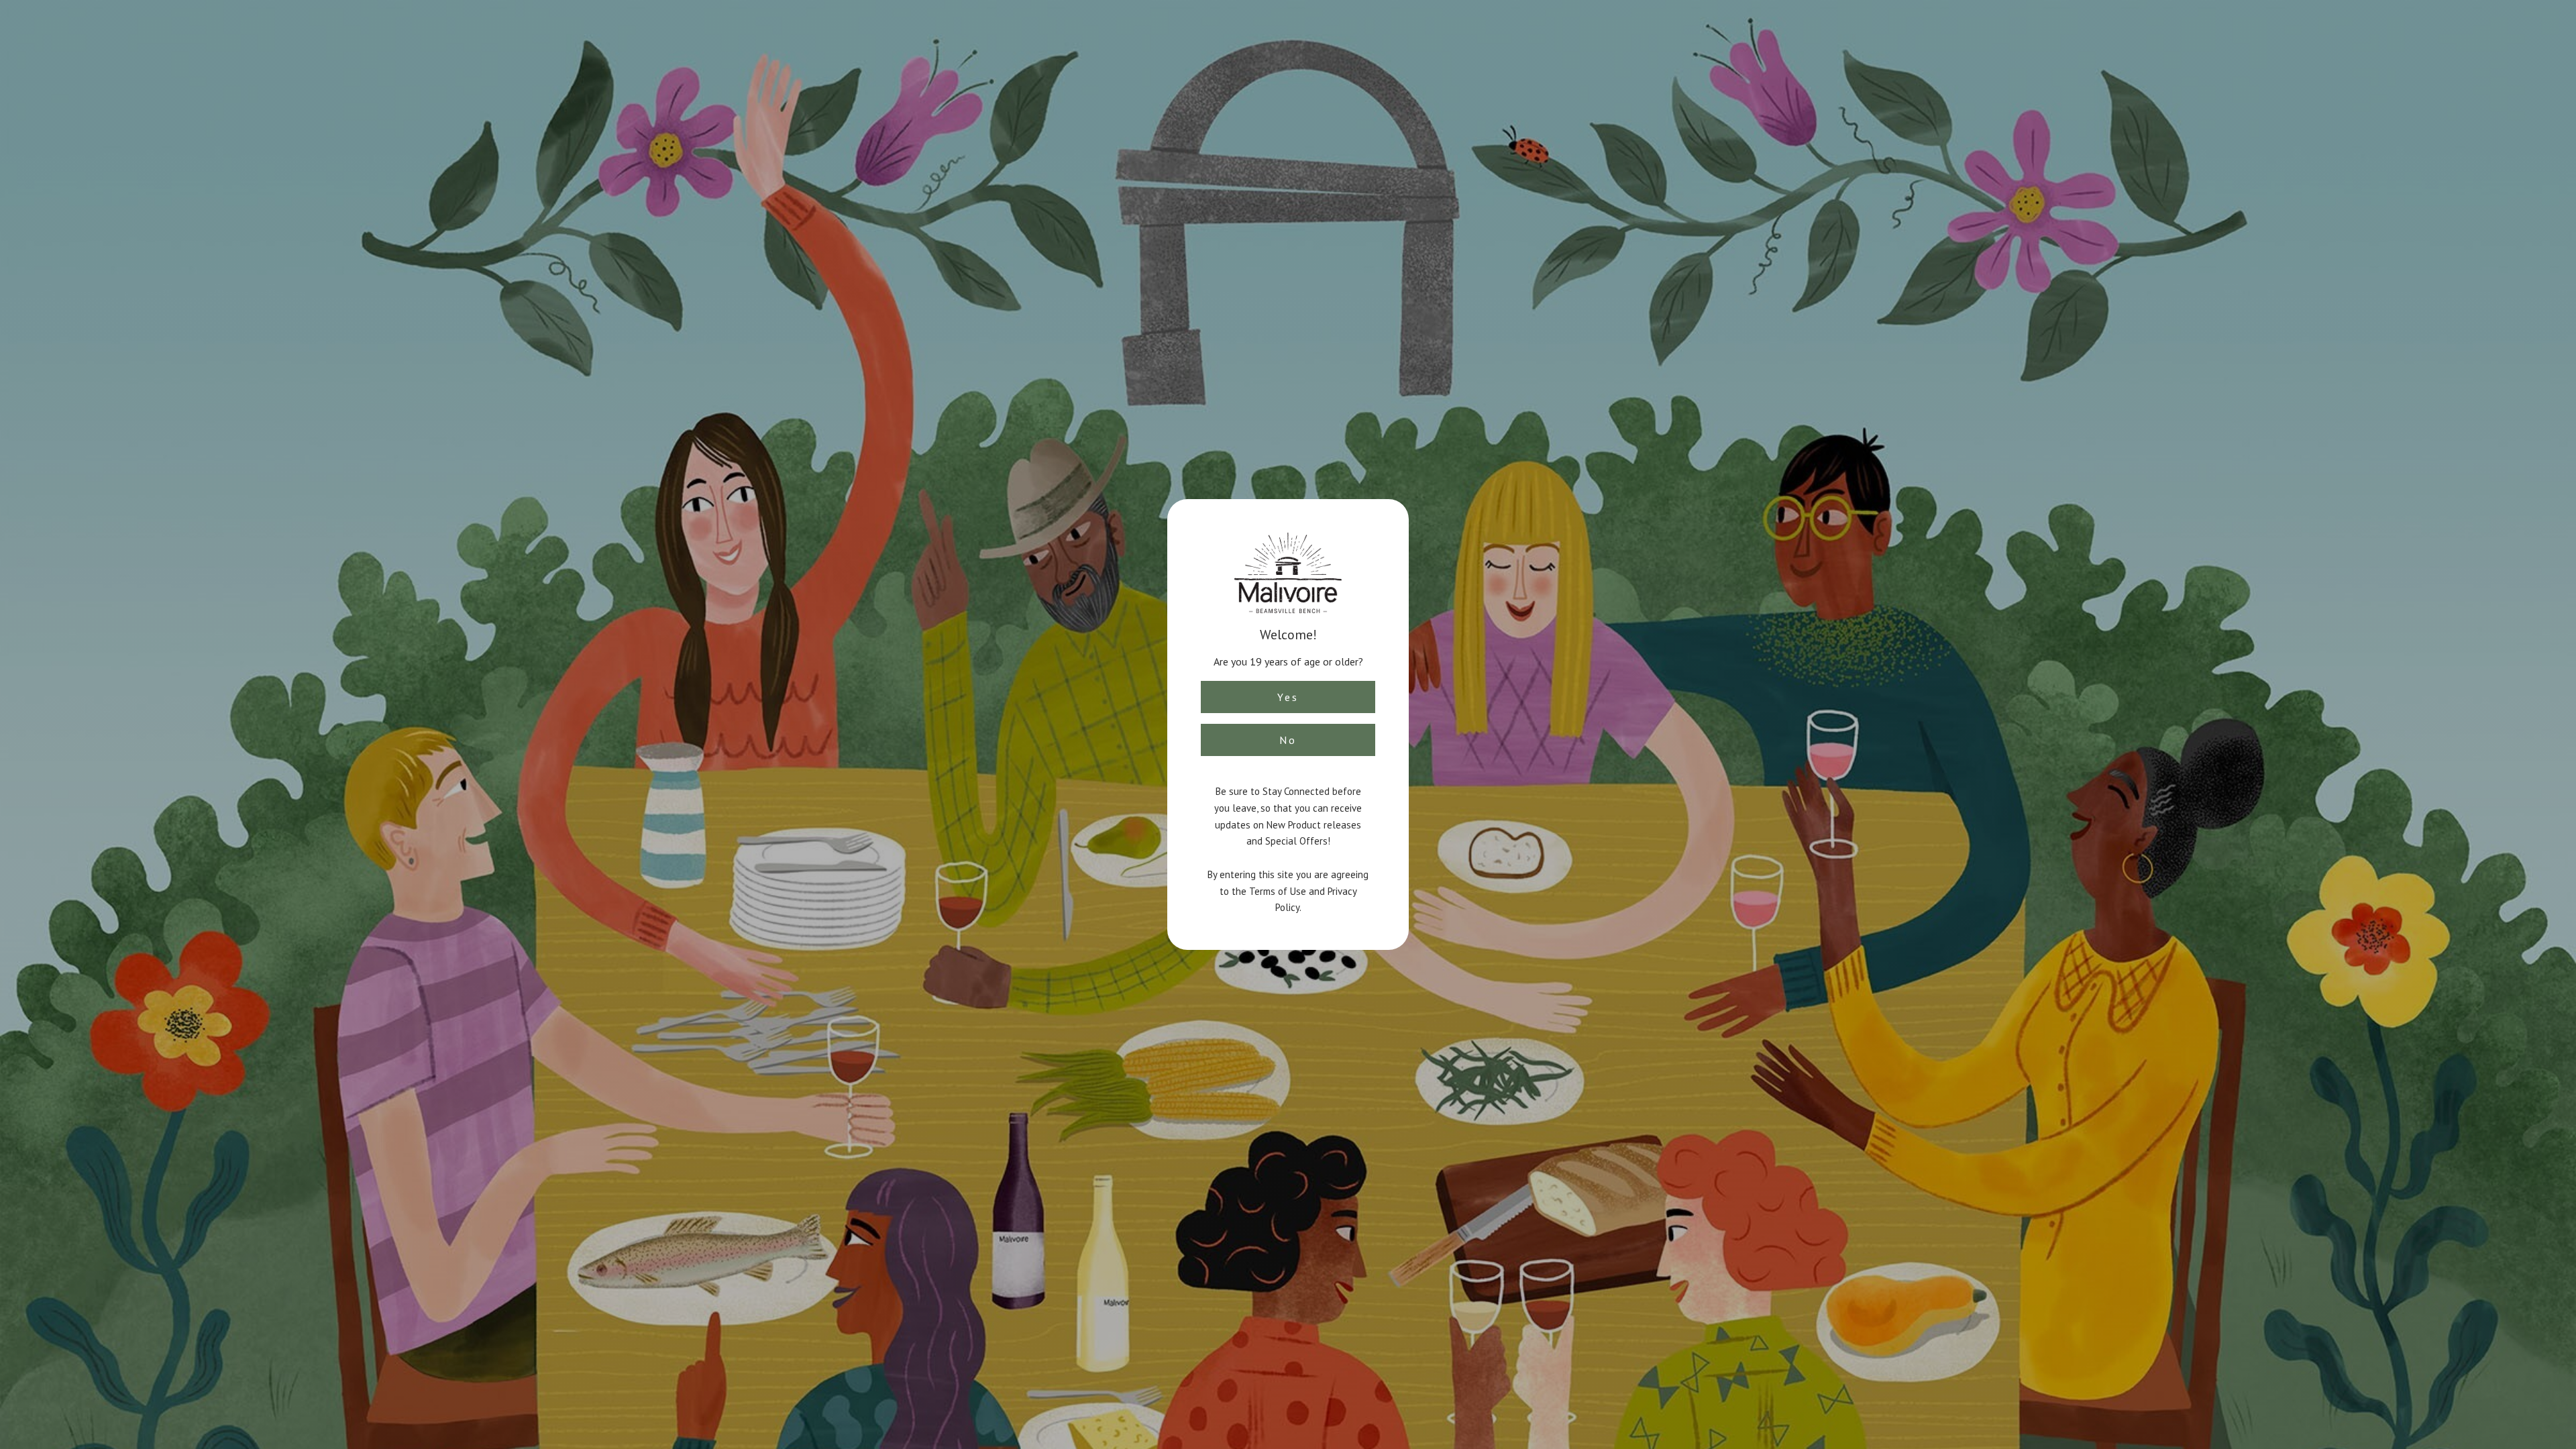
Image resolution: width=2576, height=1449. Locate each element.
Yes (1288, 697)
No (1288, 740)
